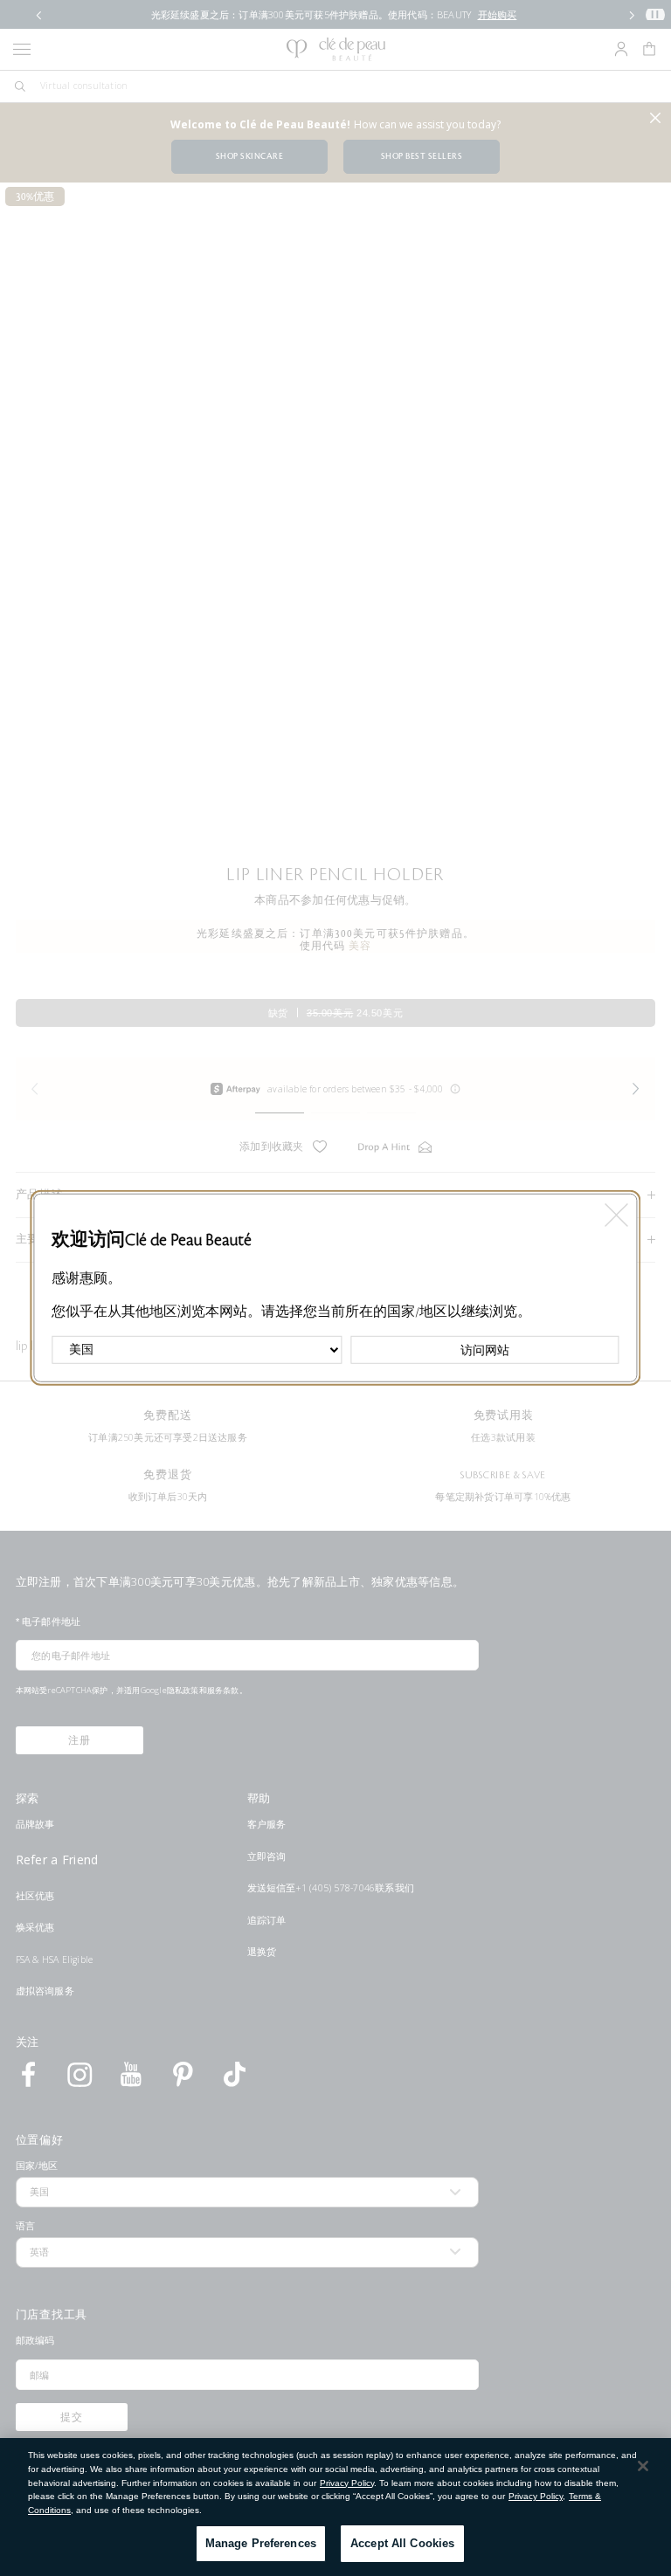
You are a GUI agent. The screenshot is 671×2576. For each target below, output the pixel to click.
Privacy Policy (347, 2483)
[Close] (643, 2466)
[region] (335, 2507)
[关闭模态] (616, 1211)
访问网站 (485, 1350)
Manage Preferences (261, 2543)
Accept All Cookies (402, 2543)
